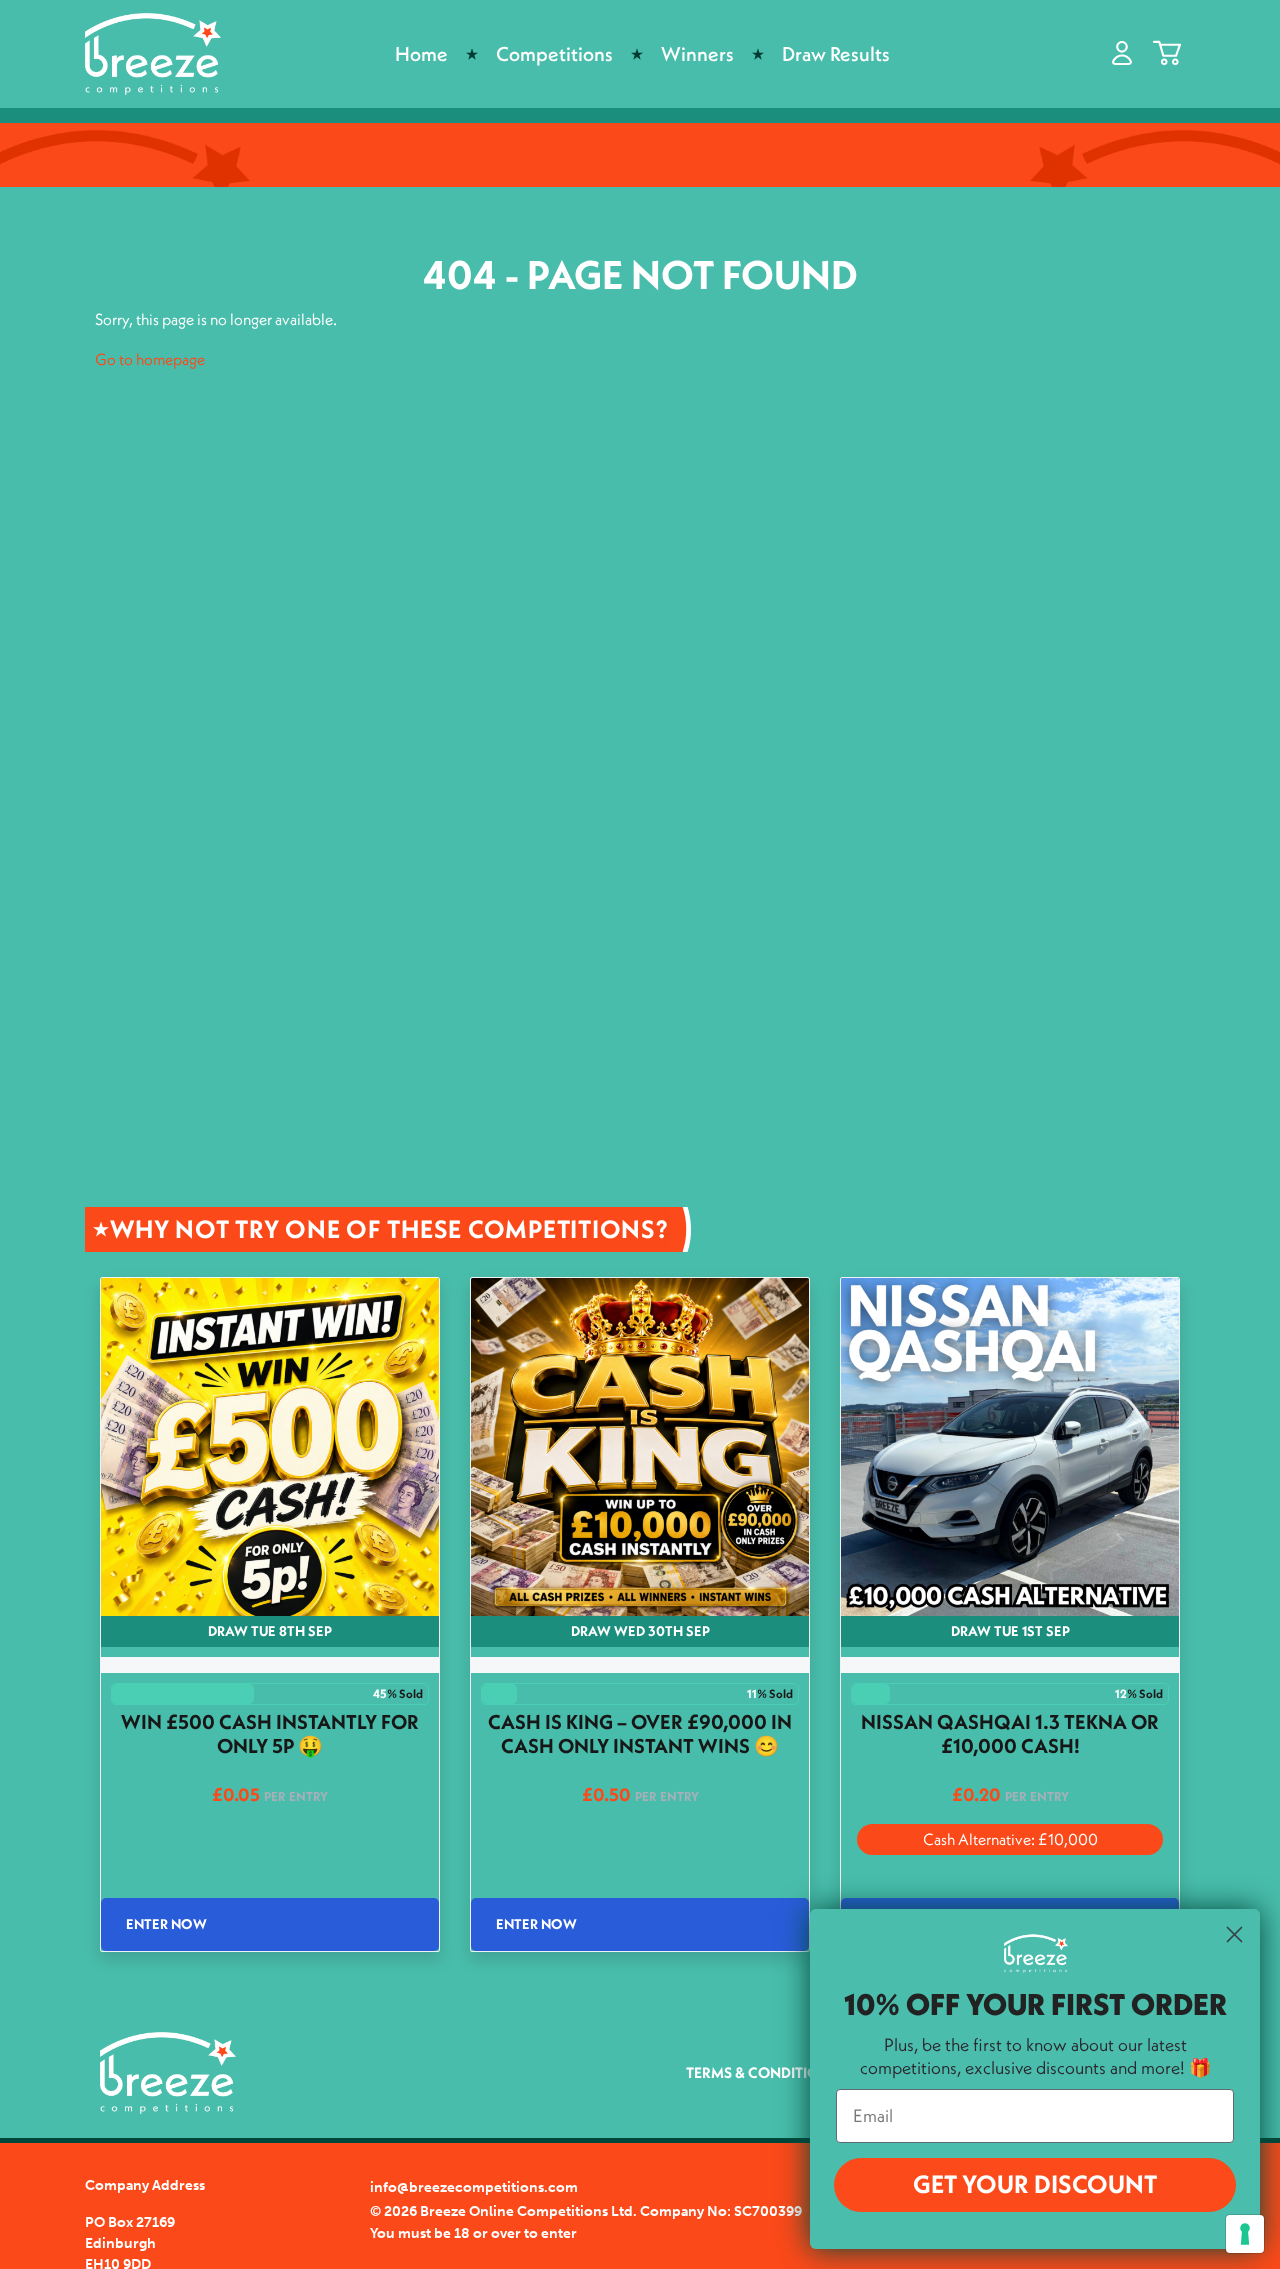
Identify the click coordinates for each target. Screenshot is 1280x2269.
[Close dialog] (1234, 1934)
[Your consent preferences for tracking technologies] (1245, 2234)
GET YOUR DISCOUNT (1035, 2184)
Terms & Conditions (762, 2072)
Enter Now (166, 1924)
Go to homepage (150, 359)
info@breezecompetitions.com (474, 2187)
